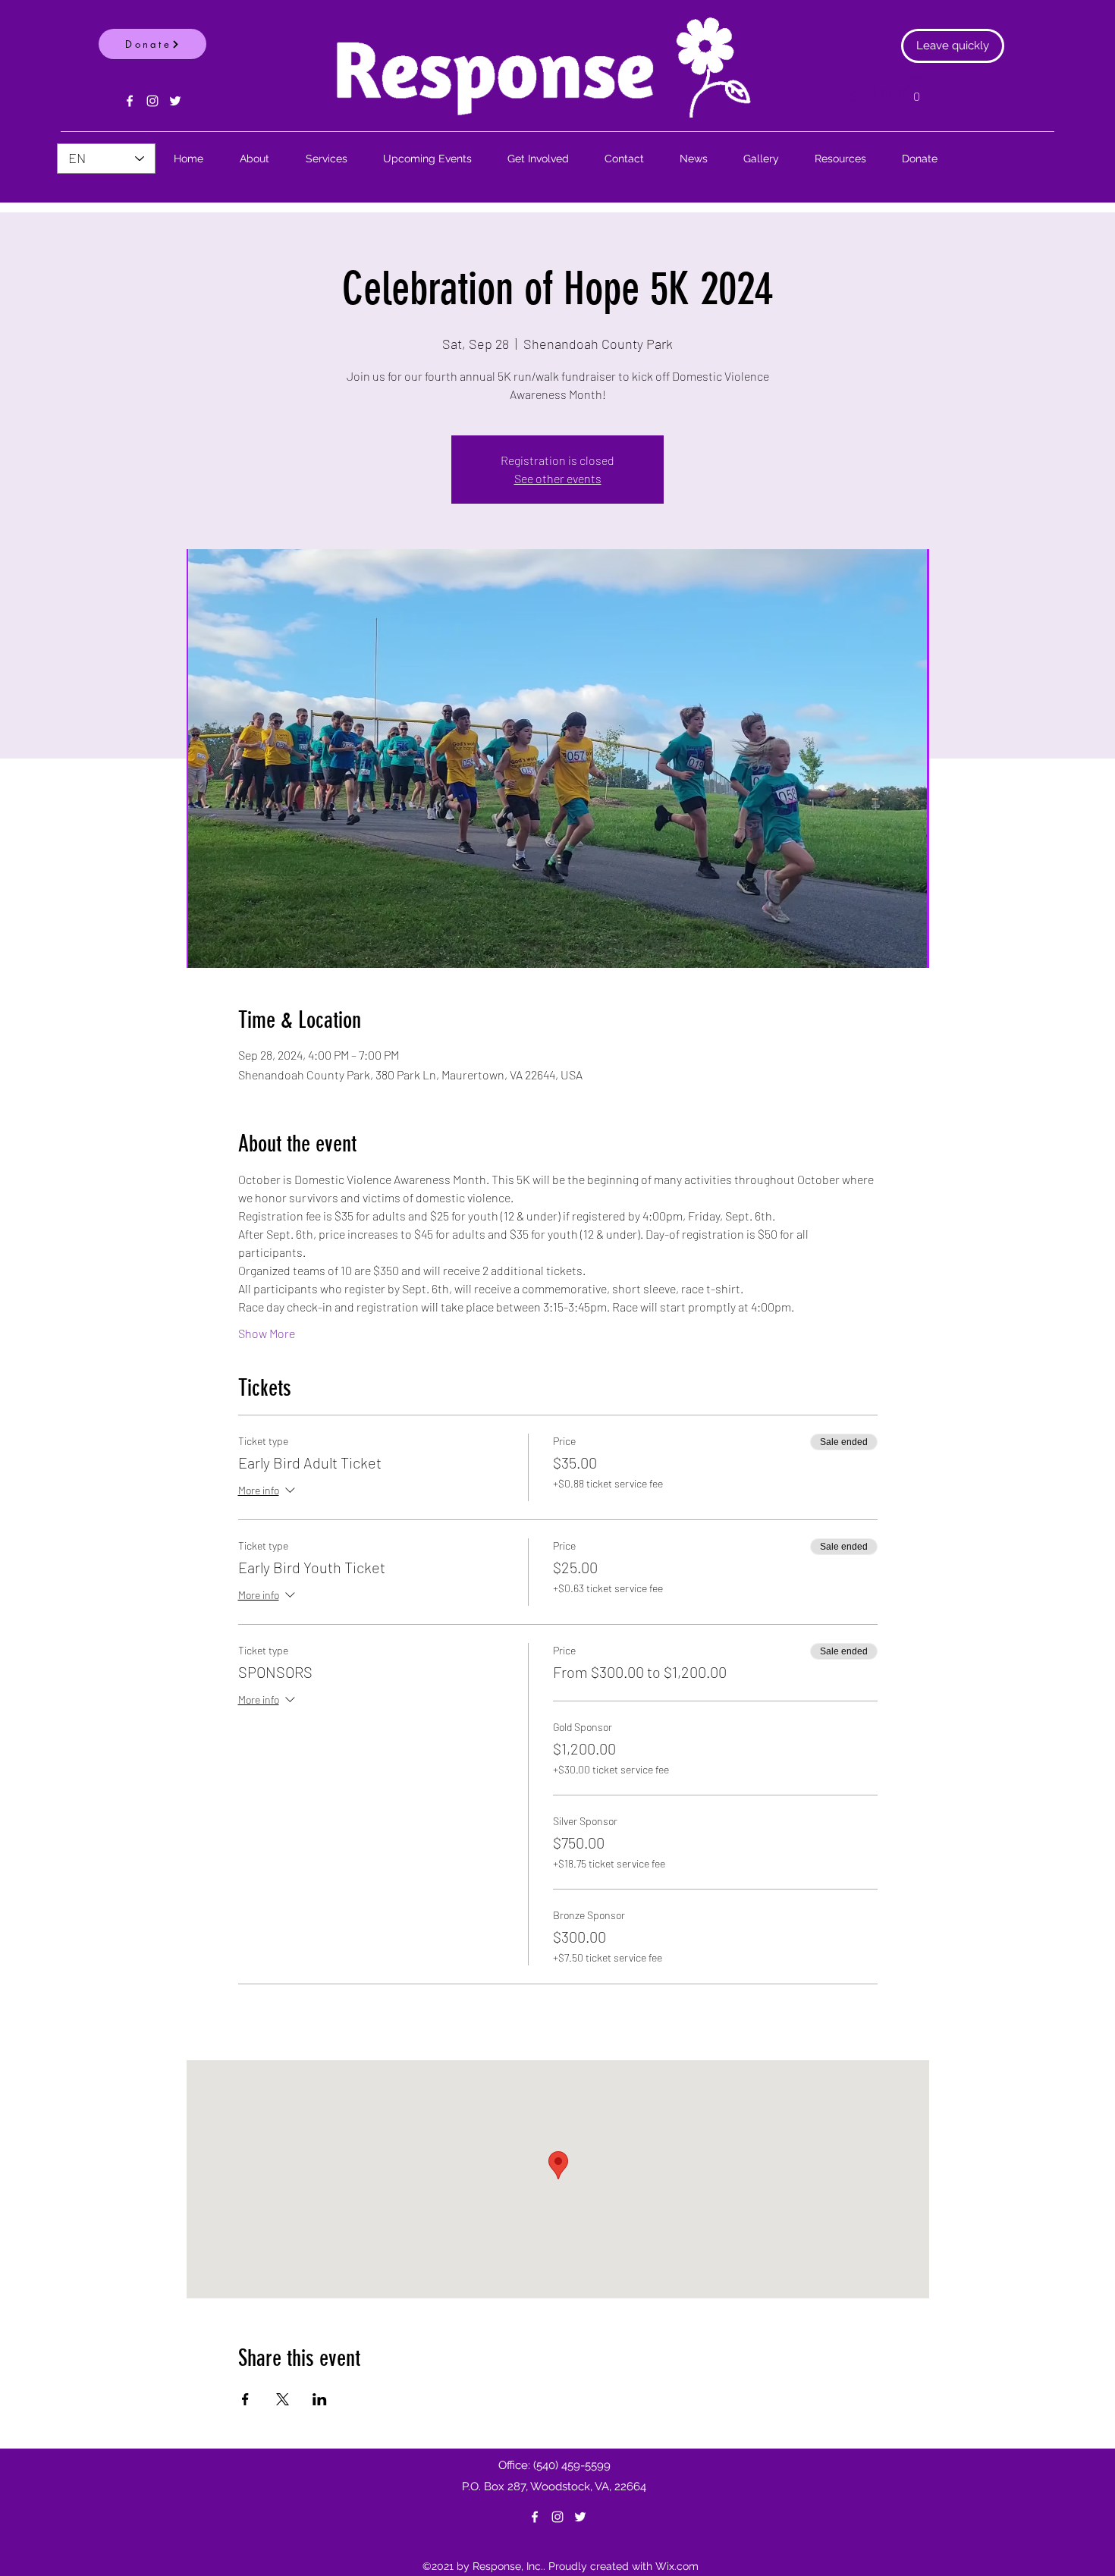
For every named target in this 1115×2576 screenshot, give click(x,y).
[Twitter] (175, 101)
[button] (916, 91)
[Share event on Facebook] (245, 2399)
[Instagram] (152, 101)
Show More (267, 1333)
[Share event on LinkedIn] (320, 2399)
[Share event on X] (283, 2399)
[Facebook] (130, 101)
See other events (558, 478)
